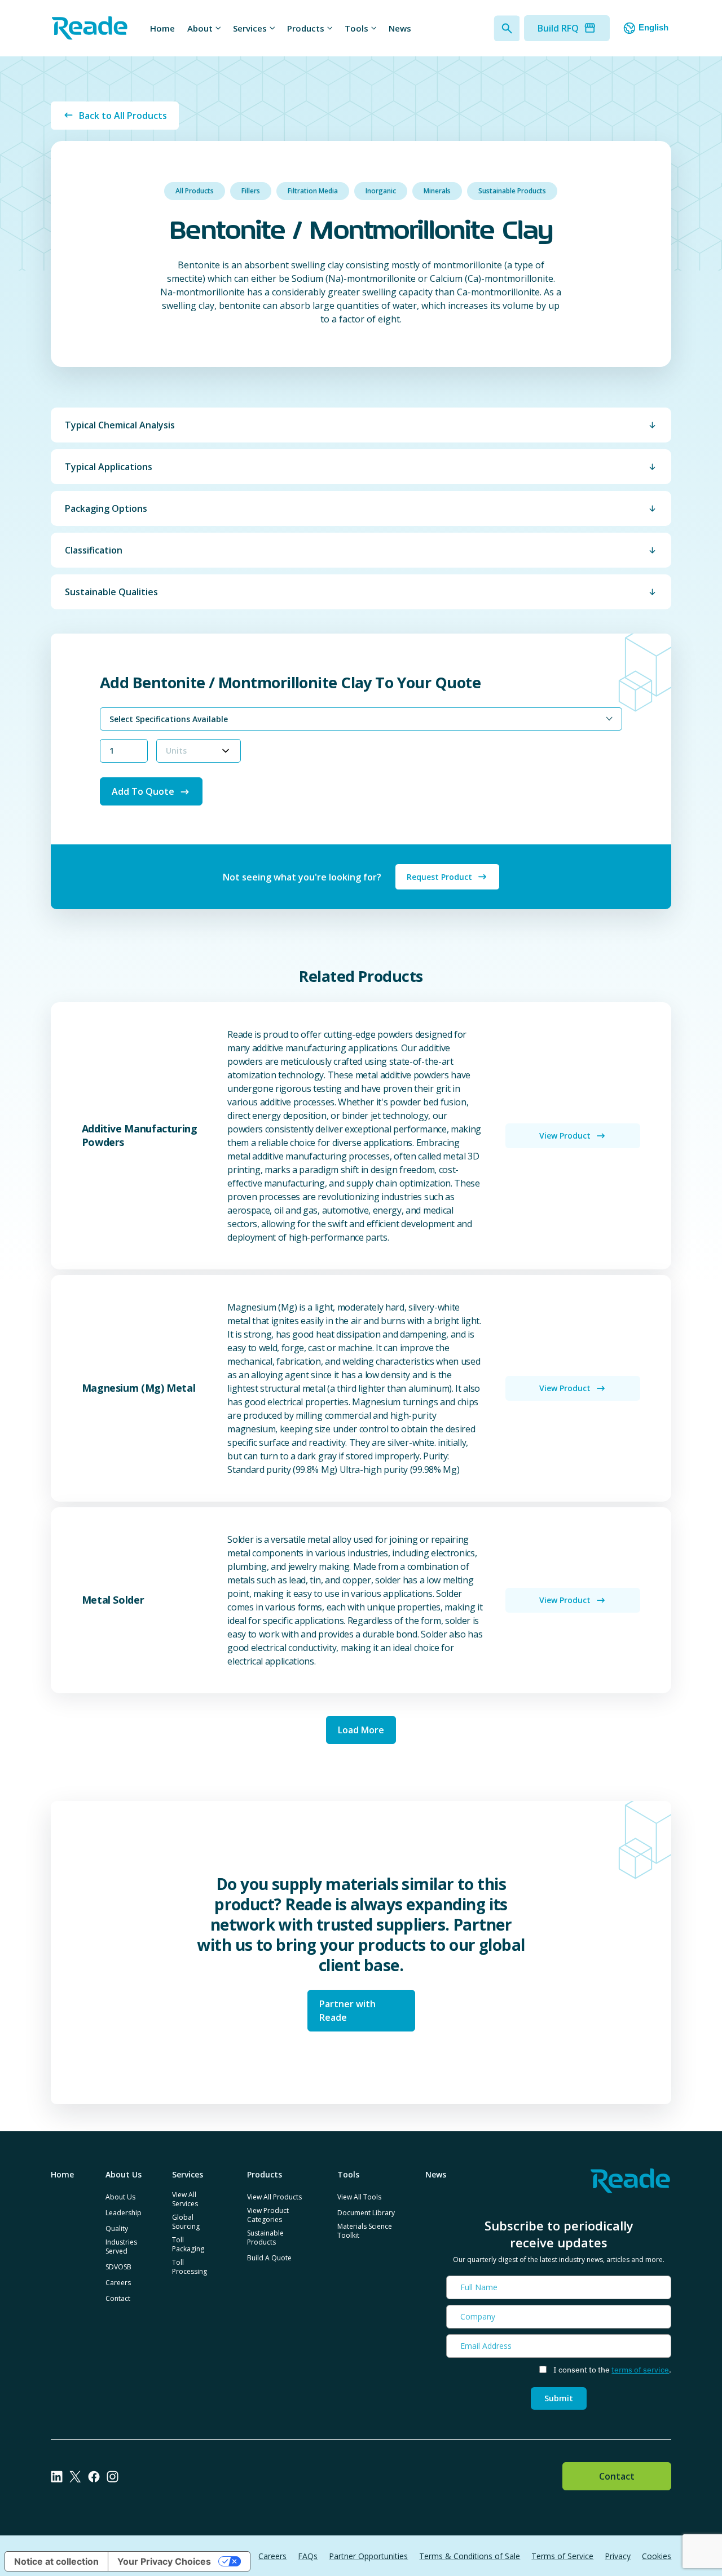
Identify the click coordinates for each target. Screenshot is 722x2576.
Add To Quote (143, 791)
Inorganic (381, 191)
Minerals (437, 191)
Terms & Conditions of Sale (470, 2556)
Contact (118, 2298)
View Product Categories (268, 2215)
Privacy (618, 2556)
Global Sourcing (186, 2222)
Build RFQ (558, 28)
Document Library (366, 2213)
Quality (117, 2228)
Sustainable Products (512, 191)
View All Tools (359, 2197)
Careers (118, 2283)
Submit (559, 2398)
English (653, 27)
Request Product (439, 877)
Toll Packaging (188, 2244)
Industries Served (121, 2247)
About (200, 28)
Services (250, 28)
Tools (356, 28)
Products (306, 28)
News (400, 28)
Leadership (124, 2213)
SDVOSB (118, 2267)
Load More (361, 1730)
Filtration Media (313, 191)
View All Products (274, 2197)
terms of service (640, 2370)
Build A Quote (269, 2258)
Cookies (657, 2556)
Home (162, 28)
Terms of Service (562, 2556)
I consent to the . (612, 2370)
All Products (195, 191)
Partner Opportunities (368, 2556)
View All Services (185, 2199)
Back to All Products (123, 116)
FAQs (308, 2556)
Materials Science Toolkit (365, 2231)
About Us (120, 2197)
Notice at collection (56, 2561)
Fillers (251, 191)
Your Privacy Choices (164, 2561)
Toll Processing (190, 2267)
